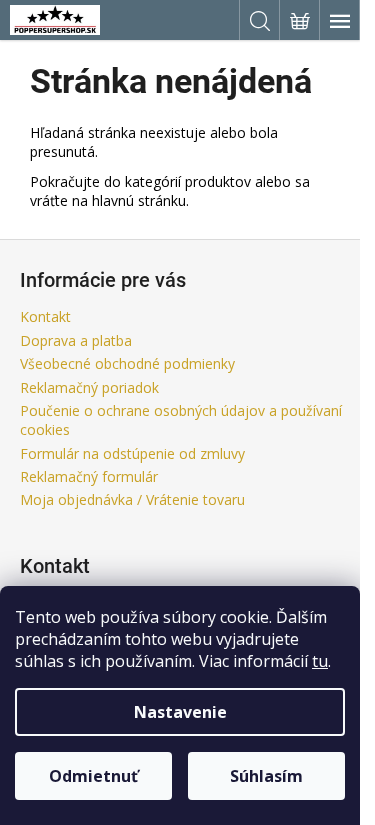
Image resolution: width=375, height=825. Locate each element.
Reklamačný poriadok (89, 387)
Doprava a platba (76, 340)
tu (320, 661)
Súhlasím (266, 776)
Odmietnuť (93, 776)
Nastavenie (180, 712)
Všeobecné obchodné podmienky (127, 363)
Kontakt (45, 316)
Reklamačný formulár (89, 476)
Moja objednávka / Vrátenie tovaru (132, 499)
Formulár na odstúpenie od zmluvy (132, 453)
